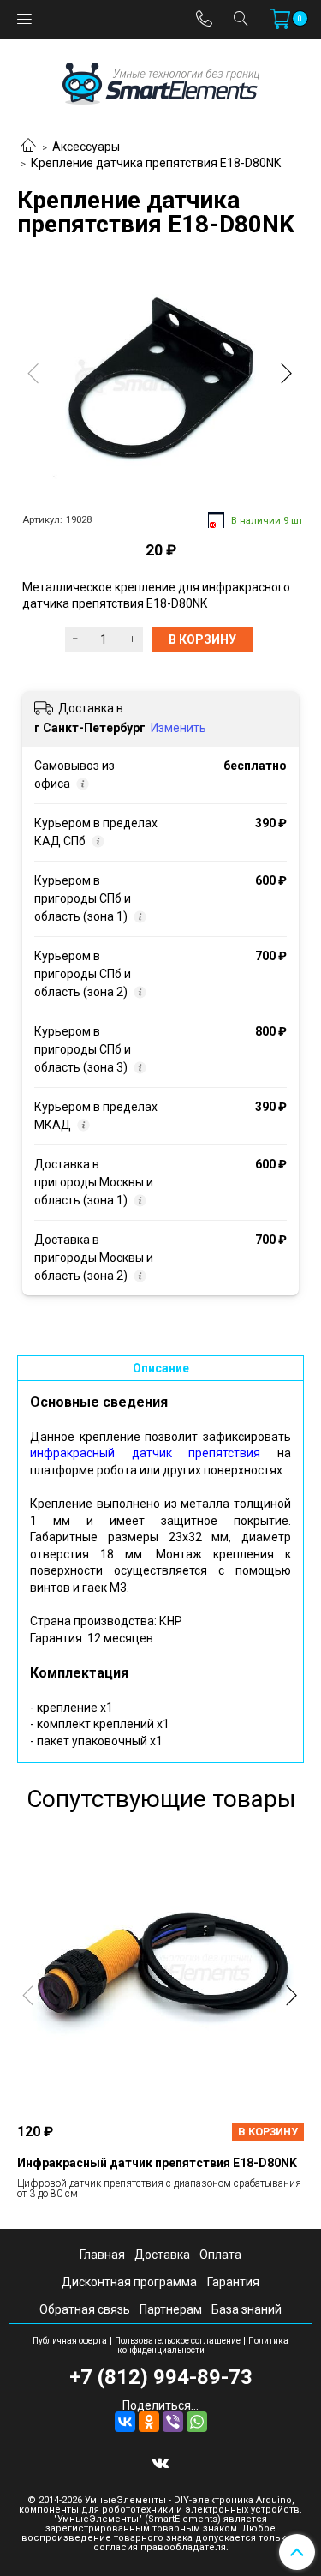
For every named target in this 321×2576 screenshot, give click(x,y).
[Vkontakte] (160, 2462)
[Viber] (173, 2422)
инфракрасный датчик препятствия (145, 1453)
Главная (102, 2255)
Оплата (220, 2255)
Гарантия (233, 2282)
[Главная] (28, 147)
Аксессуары (86, 147)
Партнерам (171, 2309)
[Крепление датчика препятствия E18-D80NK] (160, 377)
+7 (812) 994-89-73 (161, 2377)
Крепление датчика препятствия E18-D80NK (156, 163)
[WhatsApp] (197, 2422)
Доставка (162, 2255)
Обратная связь (85, 2309)
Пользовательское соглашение (178, 2341)
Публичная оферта (70, 2341)
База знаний (247, 2309)
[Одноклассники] (149, 2422)
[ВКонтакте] (125, 2422)
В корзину (268, 2132)
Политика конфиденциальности (203, 2345)
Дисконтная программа (129, 2282)
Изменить (178, 728)
